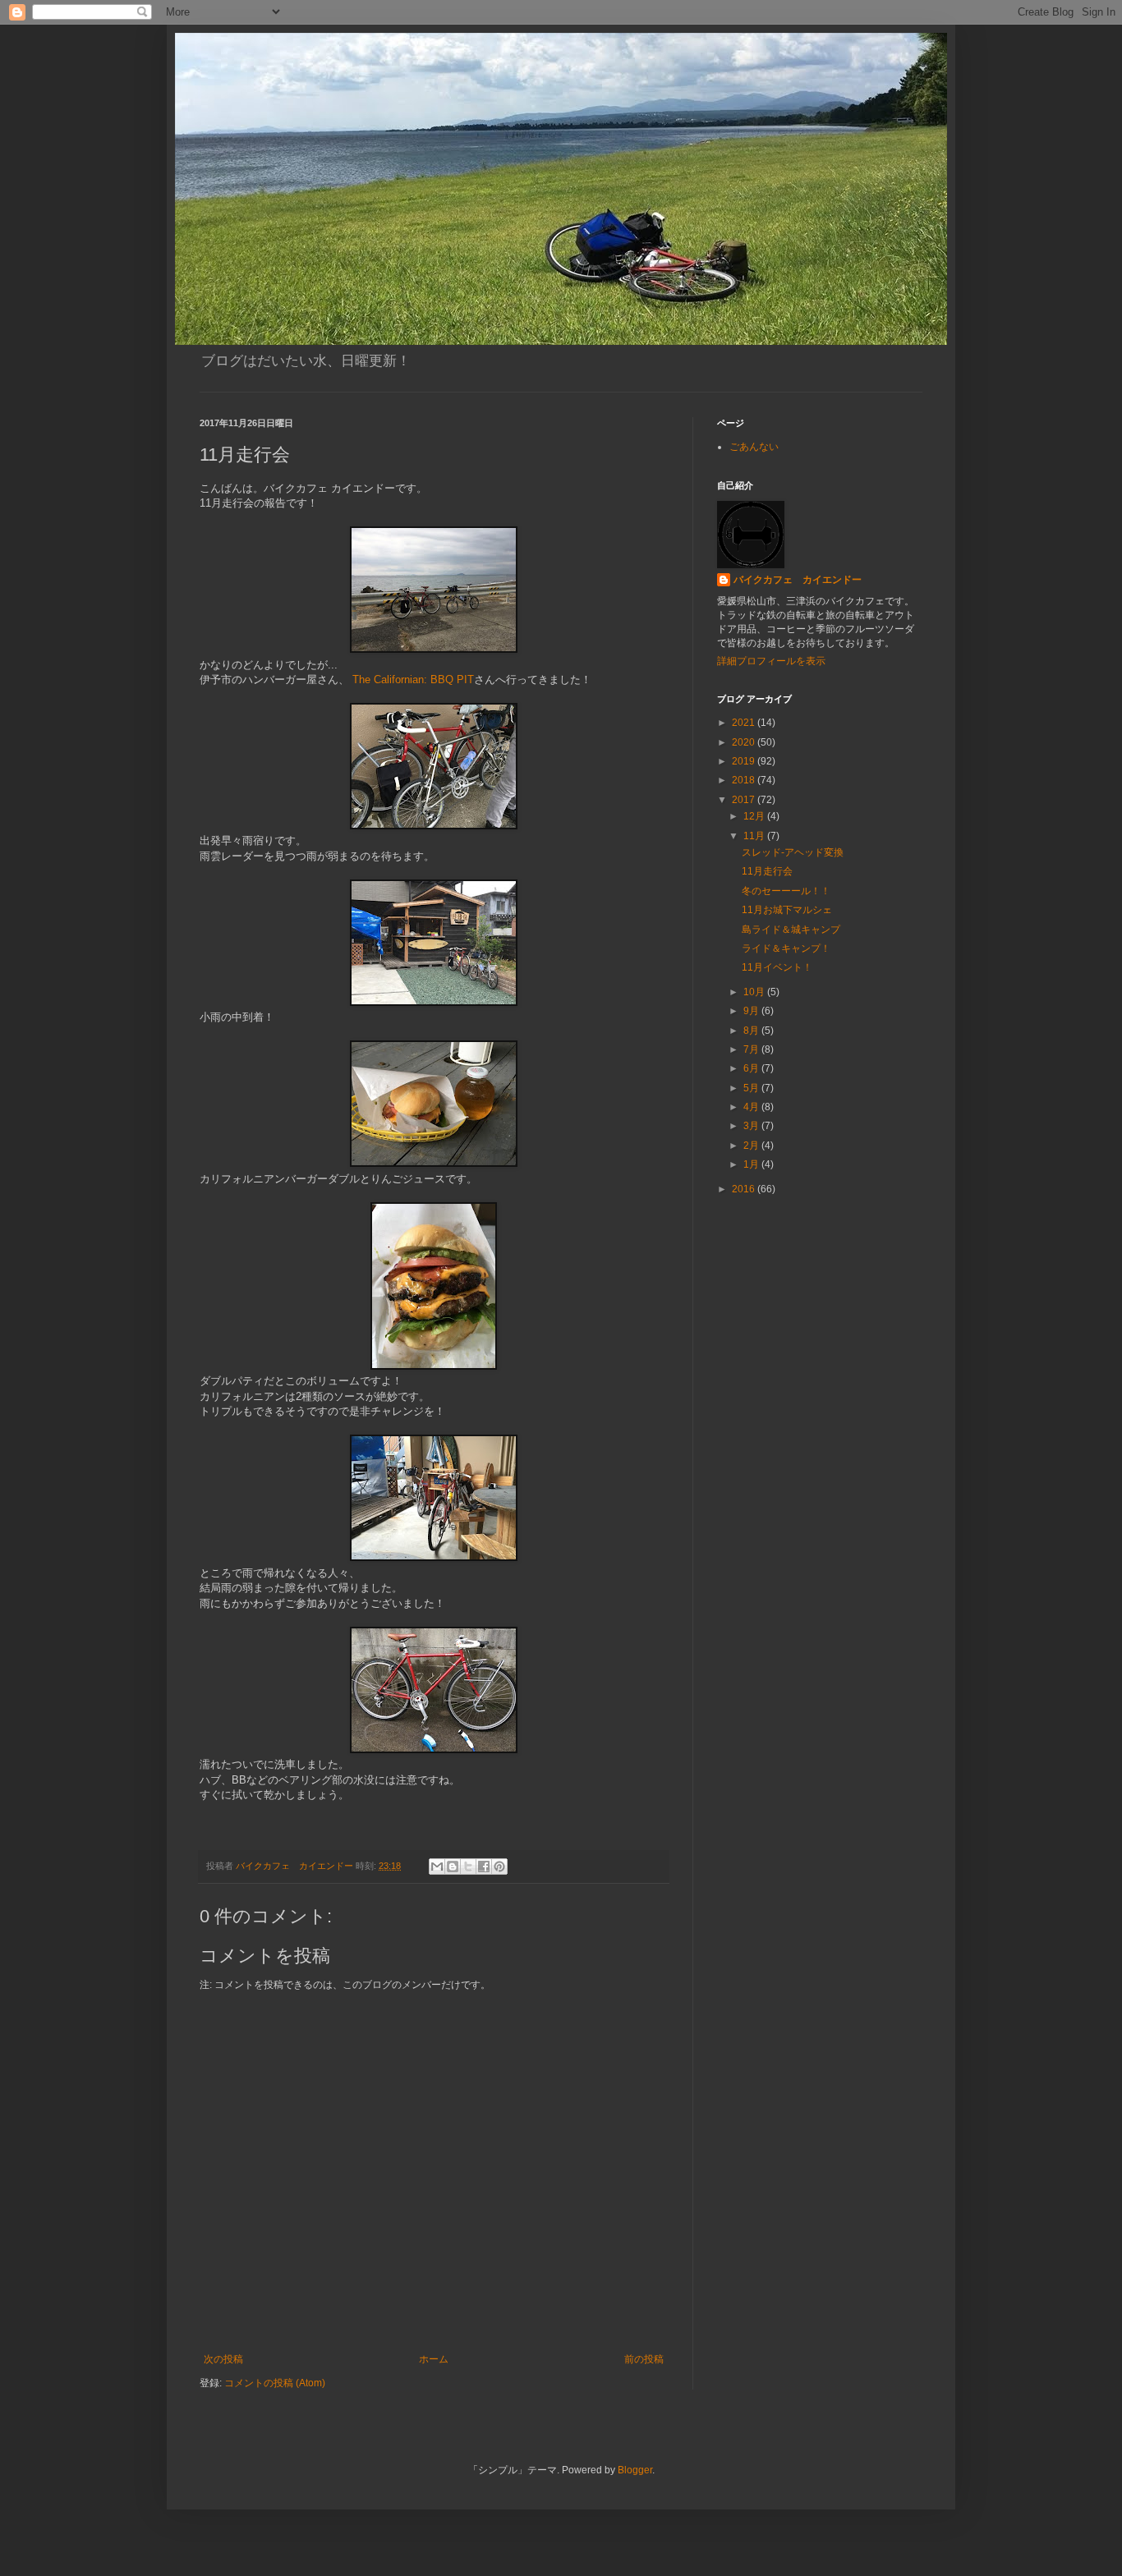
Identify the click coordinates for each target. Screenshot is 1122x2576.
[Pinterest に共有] (499, 1867)
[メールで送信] (437, 1867)
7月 (752, 1049)
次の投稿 (223, 2359)
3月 (752, 1126)
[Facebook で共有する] (484, 1867)
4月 (752, 1107)
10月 (755, 992)
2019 (745, 761)
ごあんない (754, 447)
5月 (752, 1088)
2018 (745, 780)
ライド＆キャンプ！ (786, 948)
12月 (755, 816)
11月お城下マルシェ (787, 910)
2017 (745, 800)
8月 (752, 1031)
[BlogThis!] (453, 1867)
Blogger (635, 2470)
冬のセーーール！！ (786, 891)
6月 (752, 1068)
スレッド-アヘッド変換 (793, 852)
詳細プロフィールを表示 (771, 661)
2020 (745, 742)
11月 (755, 836)
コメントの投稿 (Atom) (275, 2383)
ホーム (434, 2359)
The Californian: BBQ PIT (412, 680)
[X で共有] (468, 1867)
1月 (752, 1164)
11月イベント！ (777, 967)
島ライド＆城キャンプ (791, 930)
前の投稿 (644, 2359)
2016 (745, 1189)
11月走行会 (767, 871)
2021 (745, 723)
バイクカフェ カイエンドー (798, 580)
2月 (752, 1146)
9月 (752, 1011)
